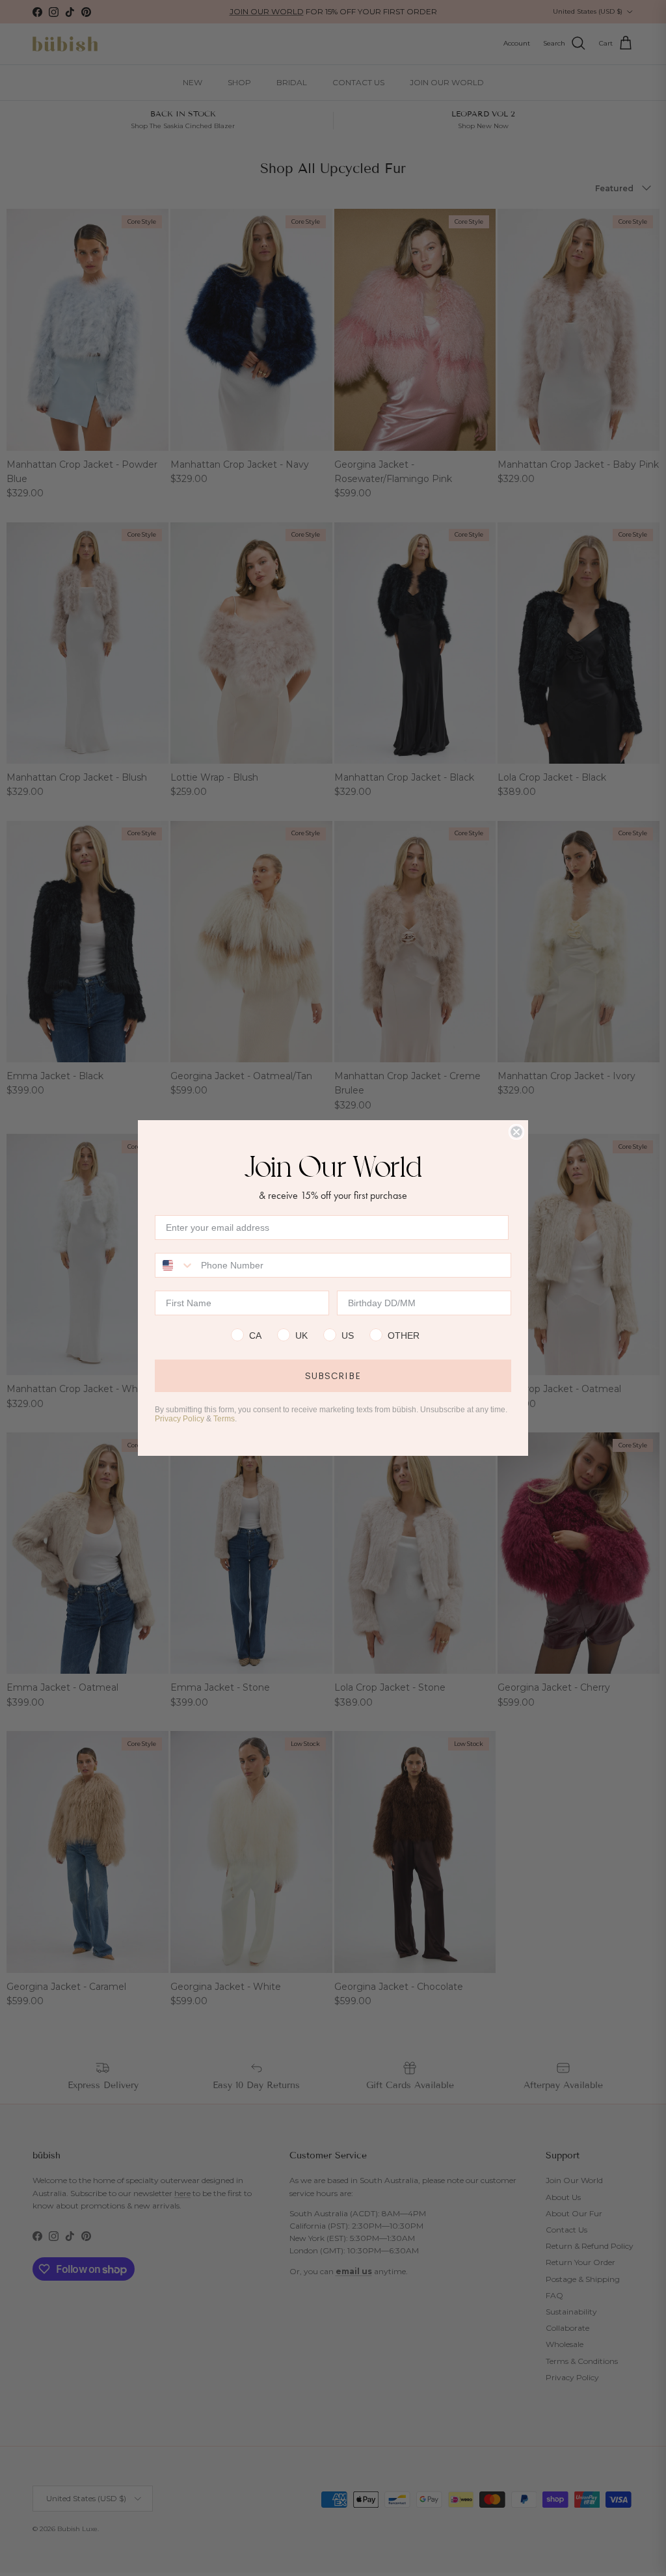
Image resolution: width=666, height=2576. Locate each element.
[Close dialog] (516, 1132)
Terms (224, 1419)
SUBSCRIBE (333, 1376)
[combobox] (175, 1265)
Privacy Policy (180, 1419)
